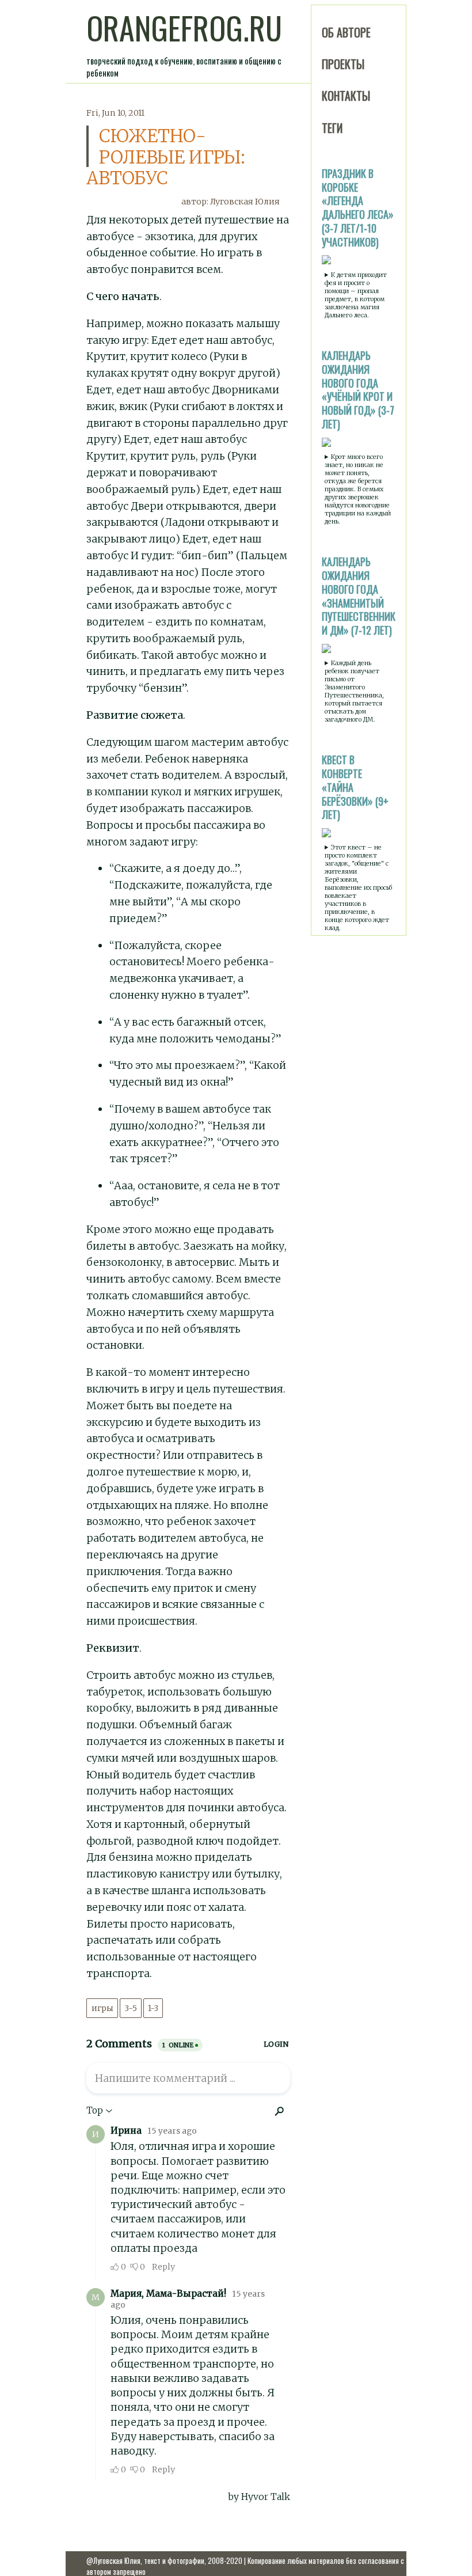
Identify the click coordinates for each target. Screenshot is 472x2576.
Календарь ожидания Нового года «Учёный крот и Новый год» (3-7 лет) (358, 390)
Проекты (343, 64)
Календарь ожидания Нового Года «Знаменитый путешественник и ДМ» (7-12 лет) (359, 596)
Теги (332, 128)
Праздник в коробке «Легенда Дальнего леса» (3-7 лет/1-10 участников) (358, 208)
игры (102, 2008)
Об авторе (346, 32)
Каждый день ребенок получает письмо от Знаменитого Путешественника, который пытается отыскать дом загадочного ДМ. (354, 691)
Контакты (346, 96)
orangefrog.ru (184, 28)
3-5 (131, 2008)
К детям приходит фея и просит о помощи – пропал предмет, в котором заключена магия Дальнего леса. (356, 295)
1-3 (153, 2008)
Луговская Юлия (245, 202)
